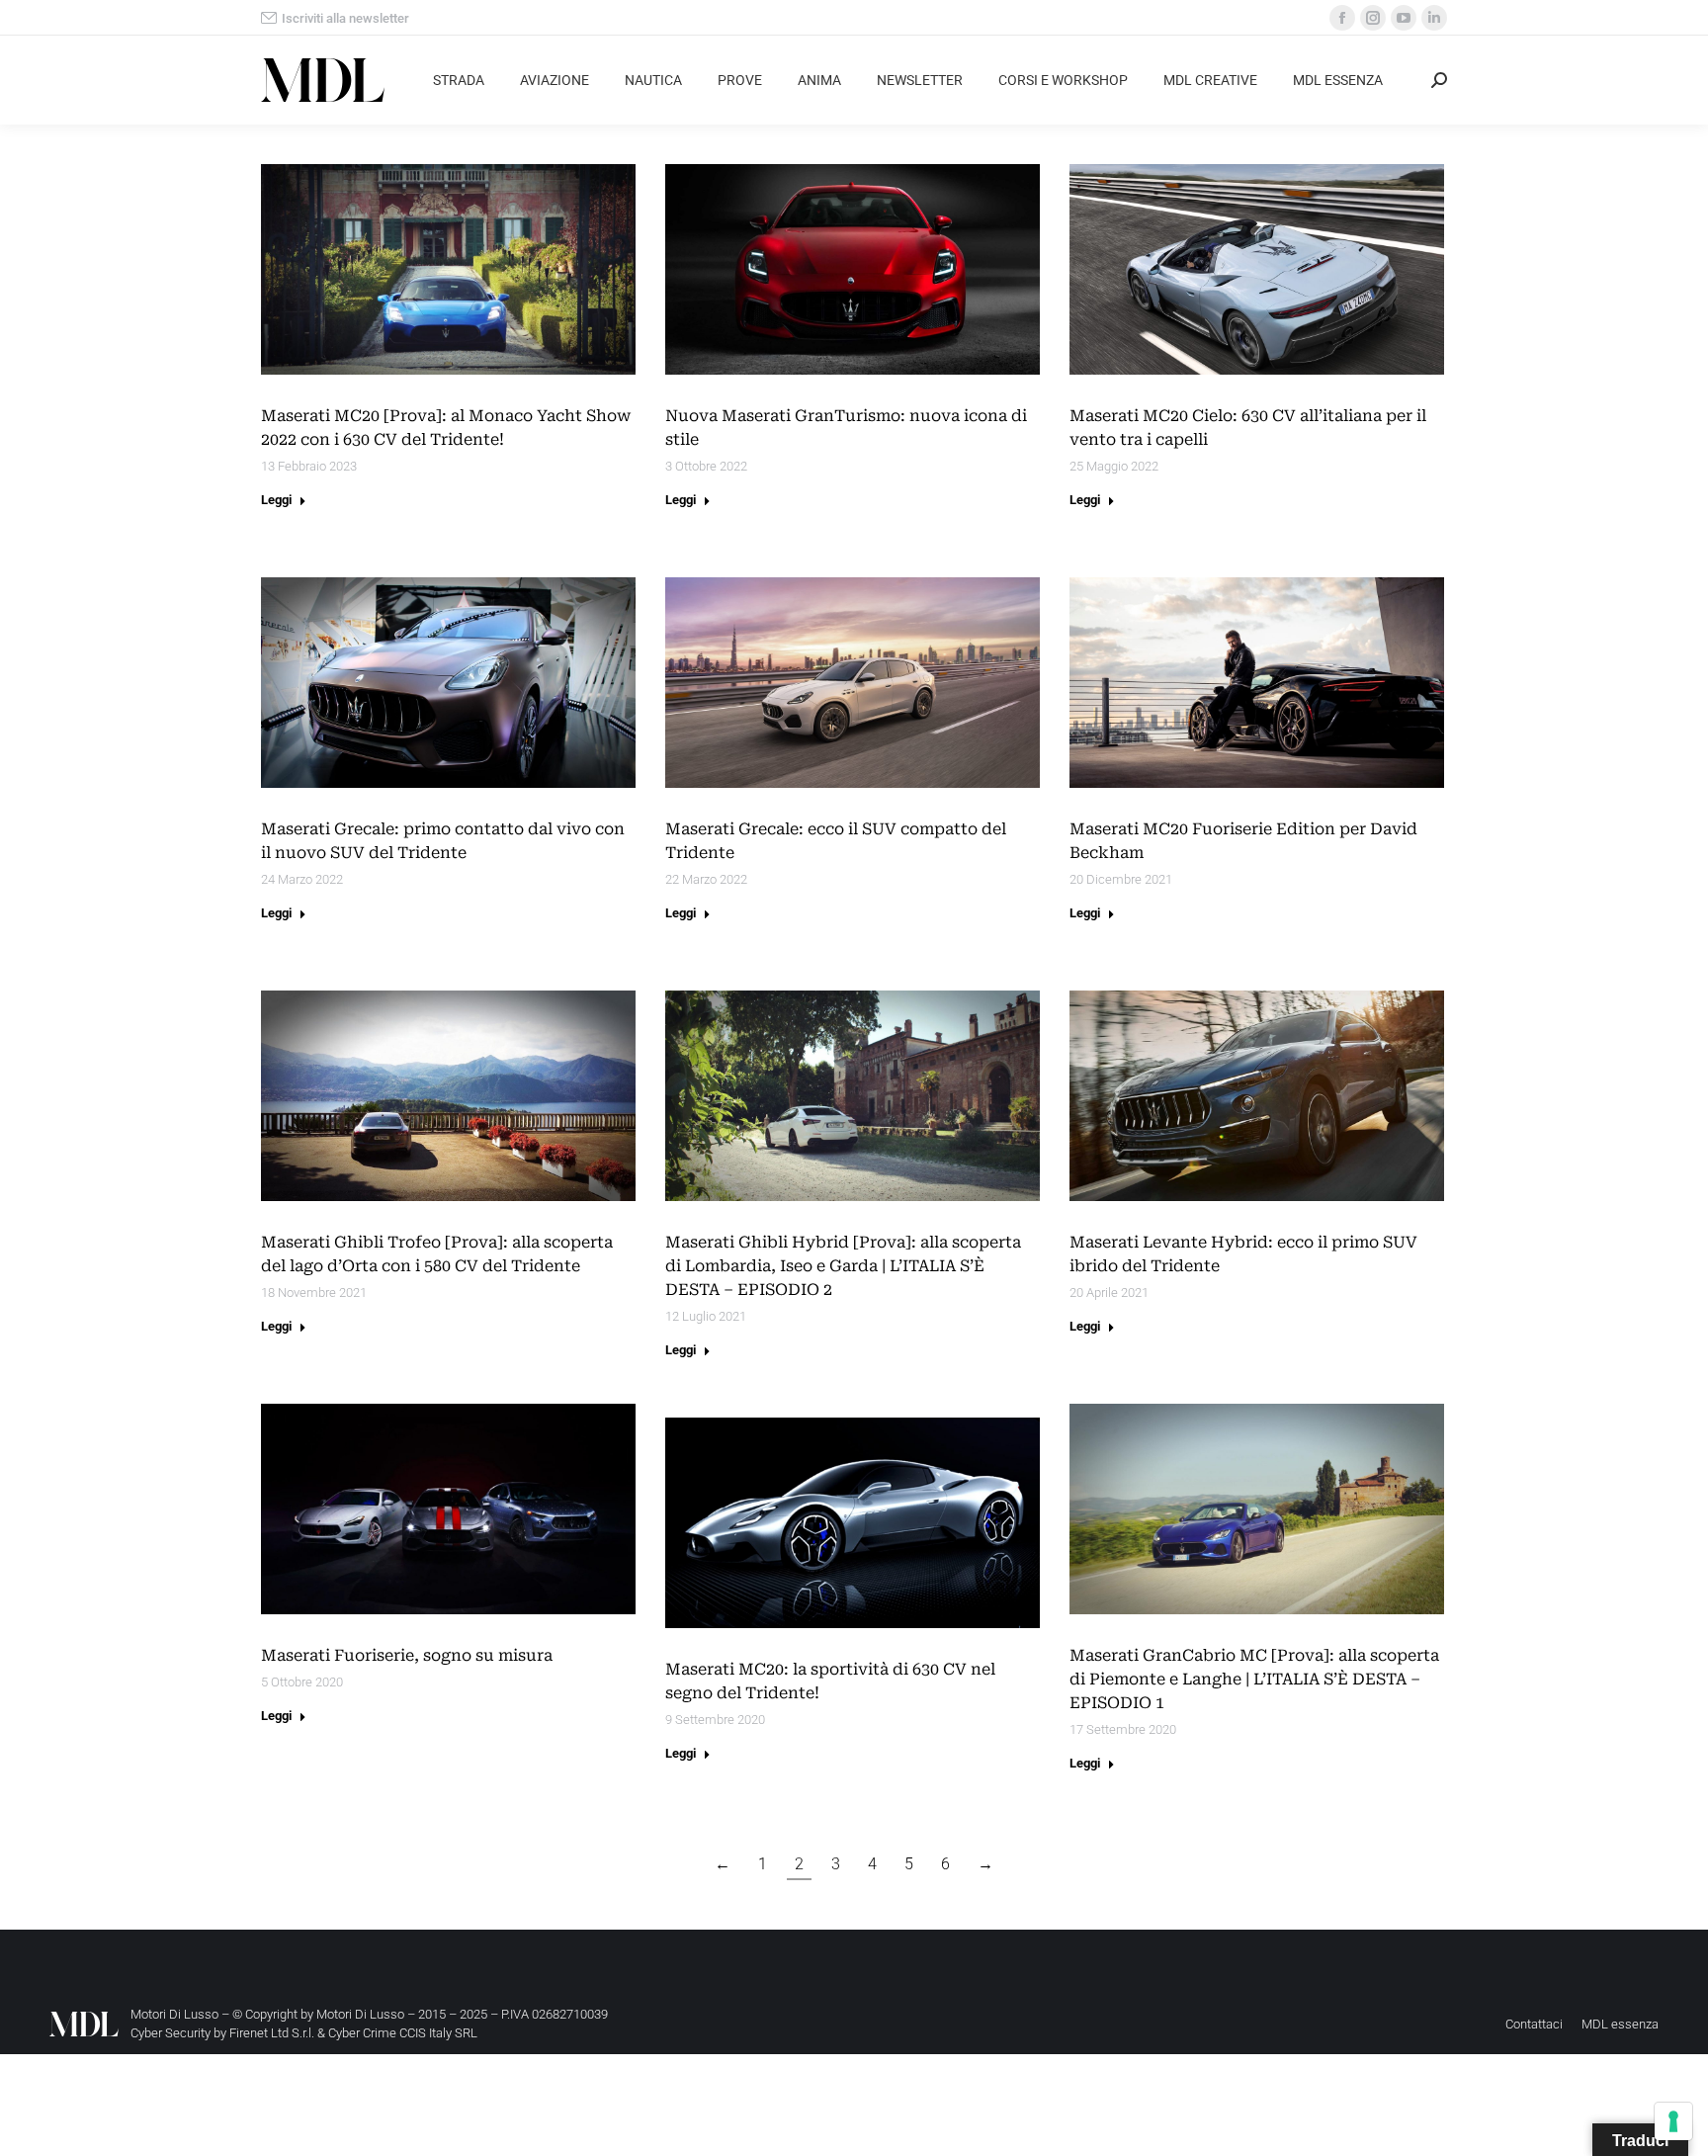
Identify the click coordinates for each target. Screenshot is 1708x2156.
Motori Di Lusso (360, 2014)
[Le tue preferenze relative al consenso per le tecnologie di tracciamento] (1673, 2121)
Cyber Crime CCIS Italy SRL (403, 2033)
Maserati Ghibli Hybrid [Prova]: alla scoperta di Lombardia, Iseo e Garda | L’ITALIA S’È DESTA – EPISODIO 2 (843, 1266)
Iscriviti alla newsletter (345, 18)
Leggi (276, 500)
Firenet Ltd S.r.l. (272, 2033)
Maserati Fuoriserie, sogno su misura (407, 1655)
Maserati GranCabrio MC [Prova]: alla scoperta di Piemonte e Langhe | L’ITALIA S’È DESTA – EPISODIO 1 (1254, 1679)
